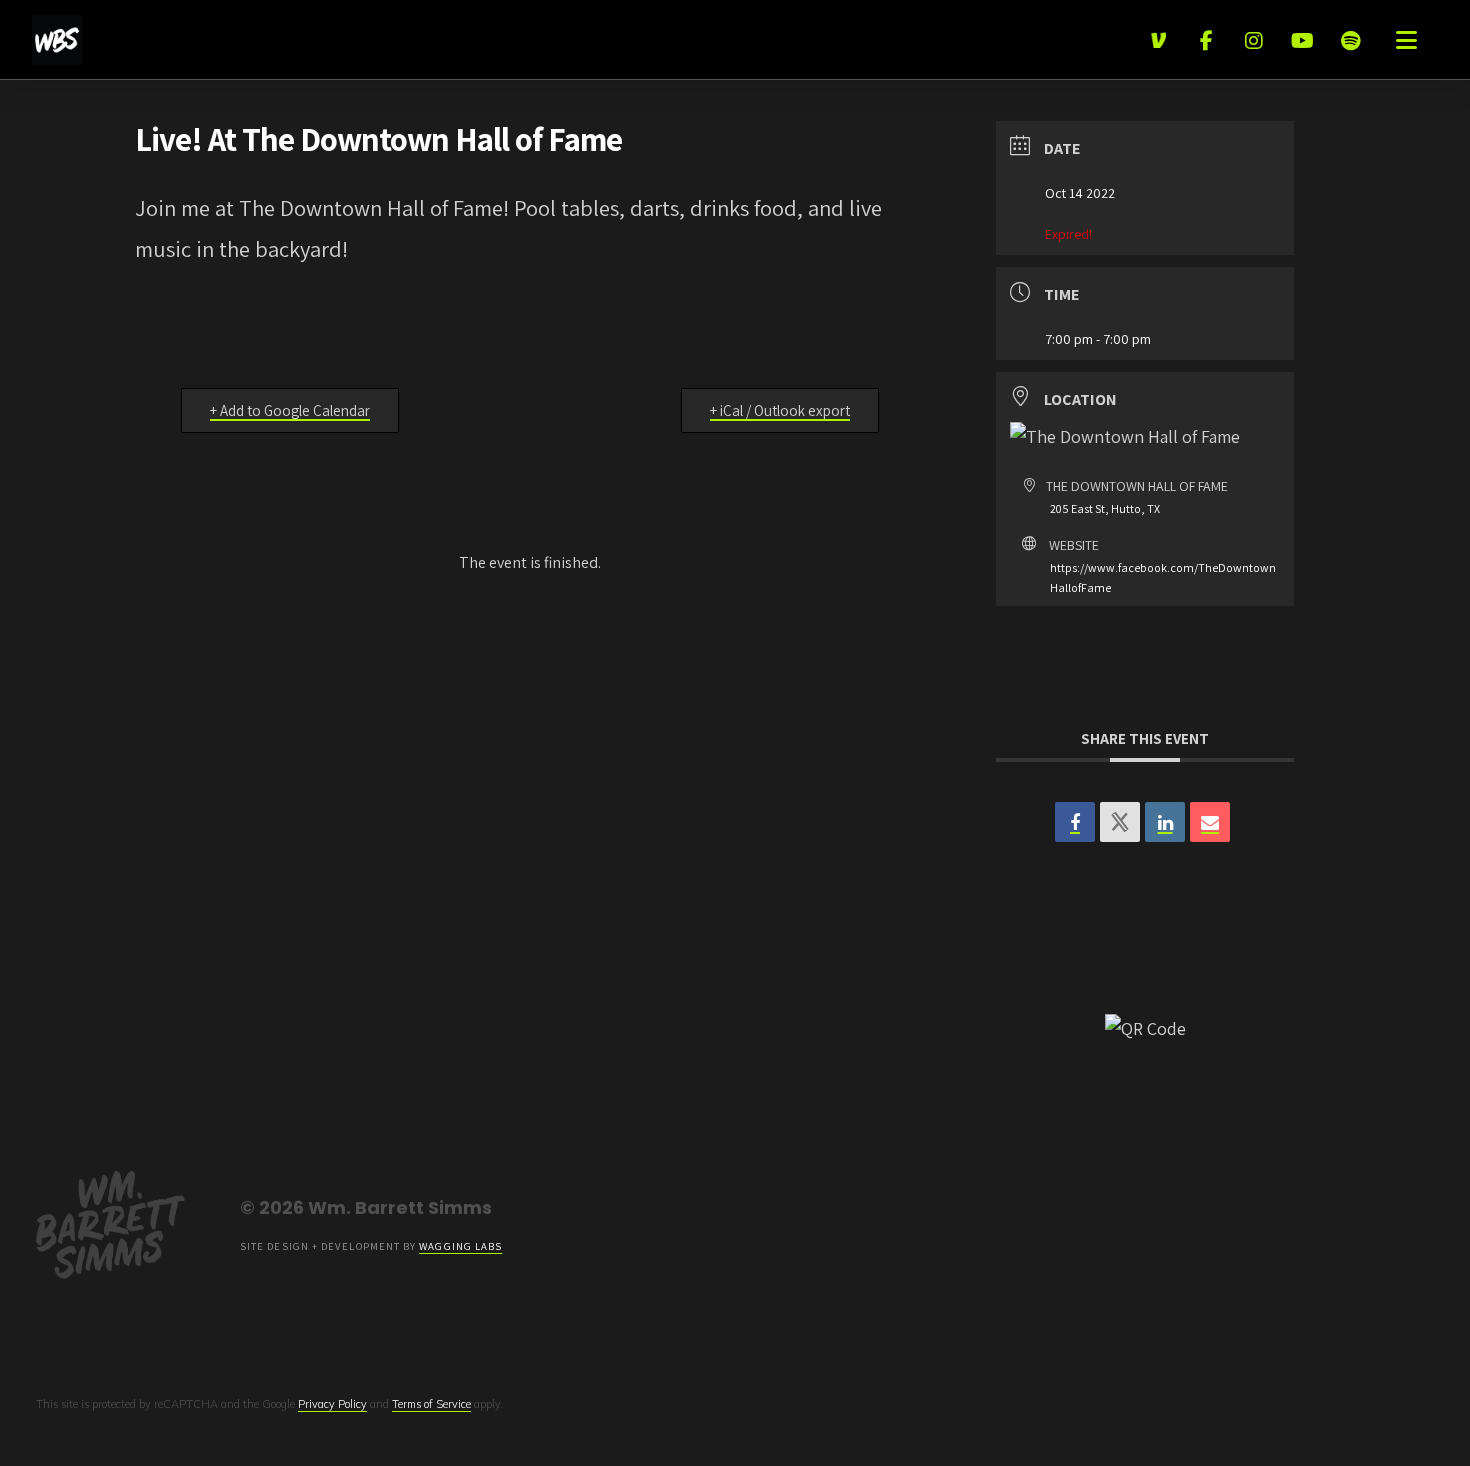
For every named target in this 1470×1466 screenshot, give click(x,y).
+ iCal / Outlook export (780, 410)
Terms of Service (431, 1404)
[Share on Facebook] (1075, 822)
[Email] (1210, 822)
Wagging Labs (460, 1246)
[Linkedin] (1165, 822)
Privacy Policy (332, 1404)
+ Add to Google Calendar (290, 410)
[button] (1406, 40)
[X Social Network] (1120, 822)
